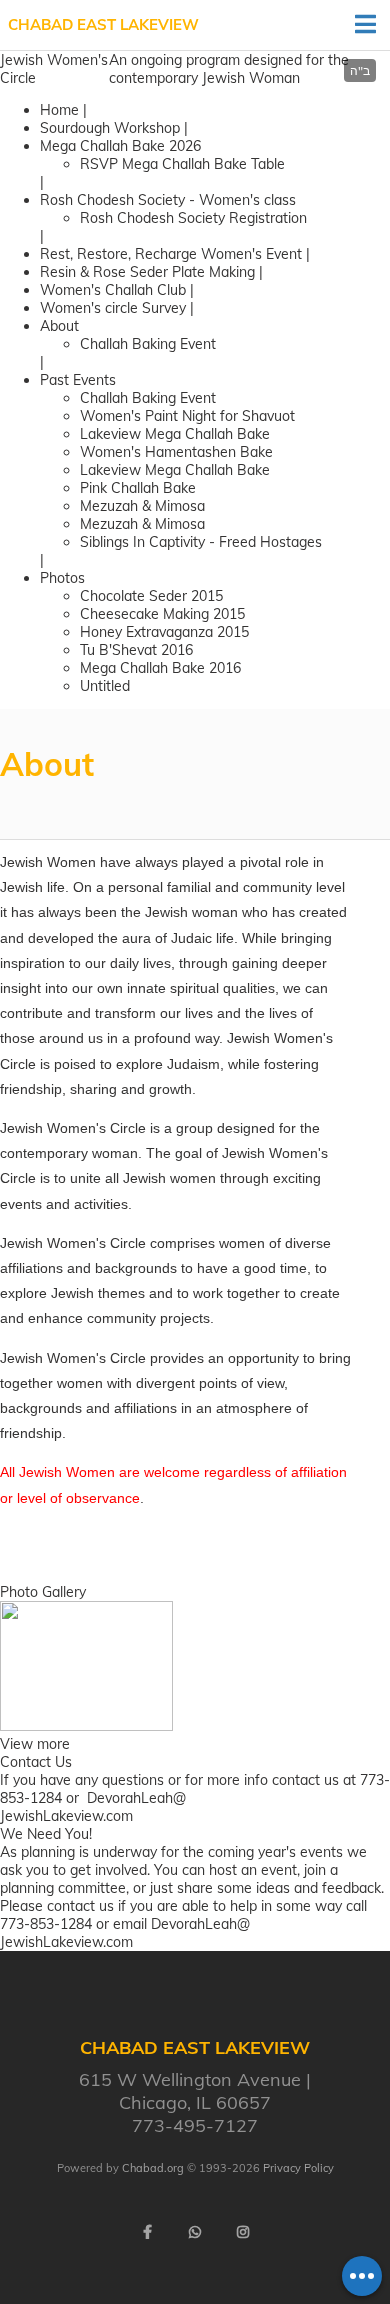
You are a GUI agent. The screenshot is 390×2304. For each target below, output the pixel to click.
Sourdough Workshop (110, 128)
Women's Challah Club (115, 290)
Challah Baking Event (148, 344)
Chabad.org (153, 2168)
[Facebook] (147, 2232)
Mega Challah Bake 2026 (120, 146)
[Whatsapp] (195, 2232)
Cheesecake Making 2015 (162, 614)
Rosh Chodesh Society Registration (193, 218)
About (59, 326)
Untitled (105, 686)
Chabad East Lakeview (103, 24)
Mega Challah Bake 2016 (160, 668)
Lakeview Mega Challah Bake (175, 434)
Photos (62, 578)
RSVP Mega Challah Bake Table (182, 164)
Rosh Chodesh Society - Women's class (168, 200)
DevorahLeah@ (136, 1798)
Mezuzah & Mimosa (142, 506)
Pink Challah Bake (138, 488)
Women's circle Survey (113, 308)
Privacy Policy (298, 2168)
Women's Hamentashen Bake (176, 452)
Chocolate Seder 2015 (151, 596)
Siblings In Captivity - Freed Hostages (201, 542)
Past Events (78, 380)
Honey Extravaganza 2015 (164, 632)
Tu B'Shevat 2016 (136, 650)
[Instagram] (243, 2232)
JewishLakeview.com (66, 1816)
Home (59, 110)
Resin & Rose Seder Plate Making (149, 272)
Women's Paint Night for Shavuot (187, 416)
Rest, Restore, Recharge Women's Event (171, 254)
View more (35, 1744)
